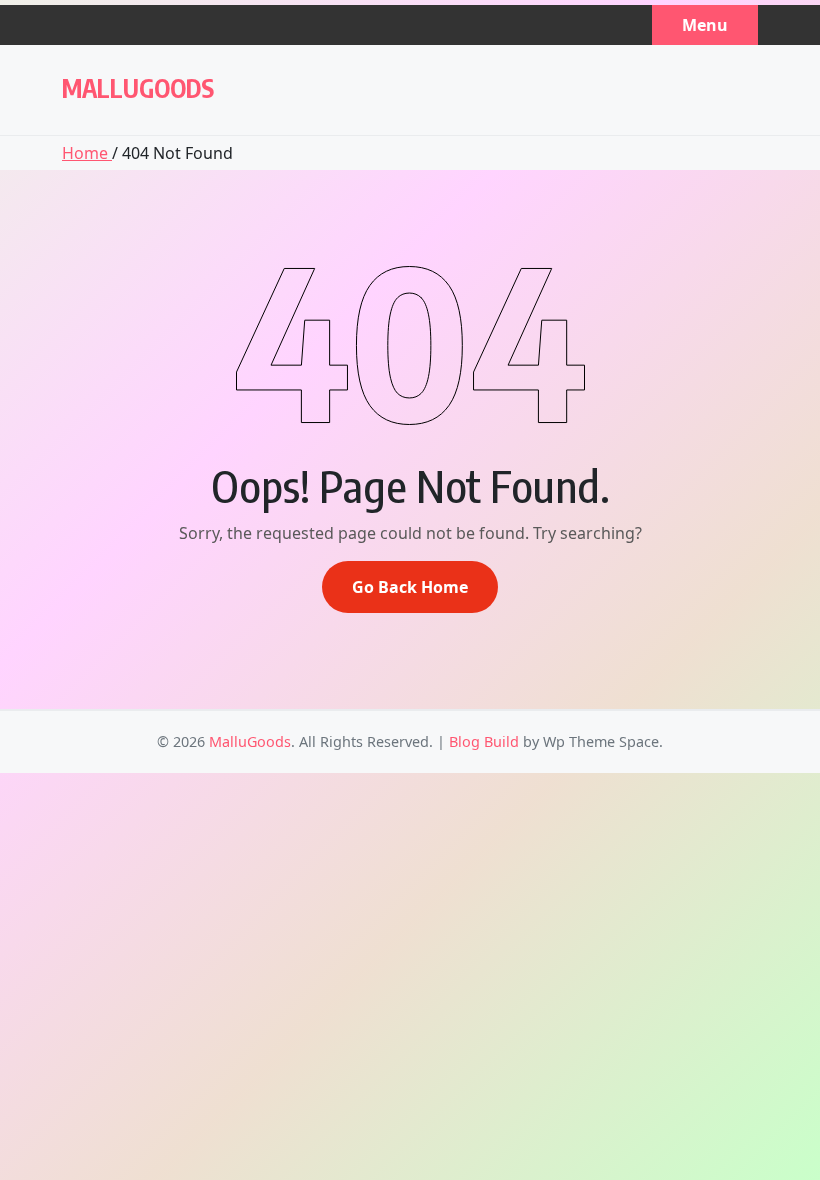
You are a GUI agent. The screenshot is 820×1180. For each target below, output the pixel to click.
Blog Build (484, 741)
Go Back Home (410, 587)
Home (87, 153)
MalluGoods (138, 88)
